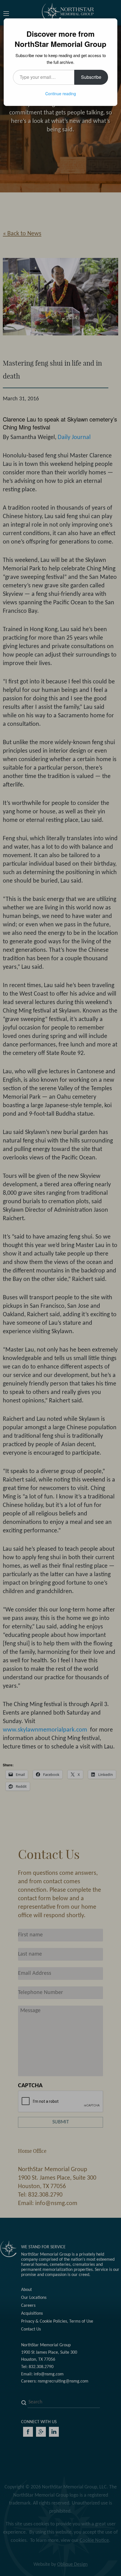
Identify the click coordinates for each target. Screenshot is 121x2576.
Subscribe (91, 77)
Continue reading (61, 94)
